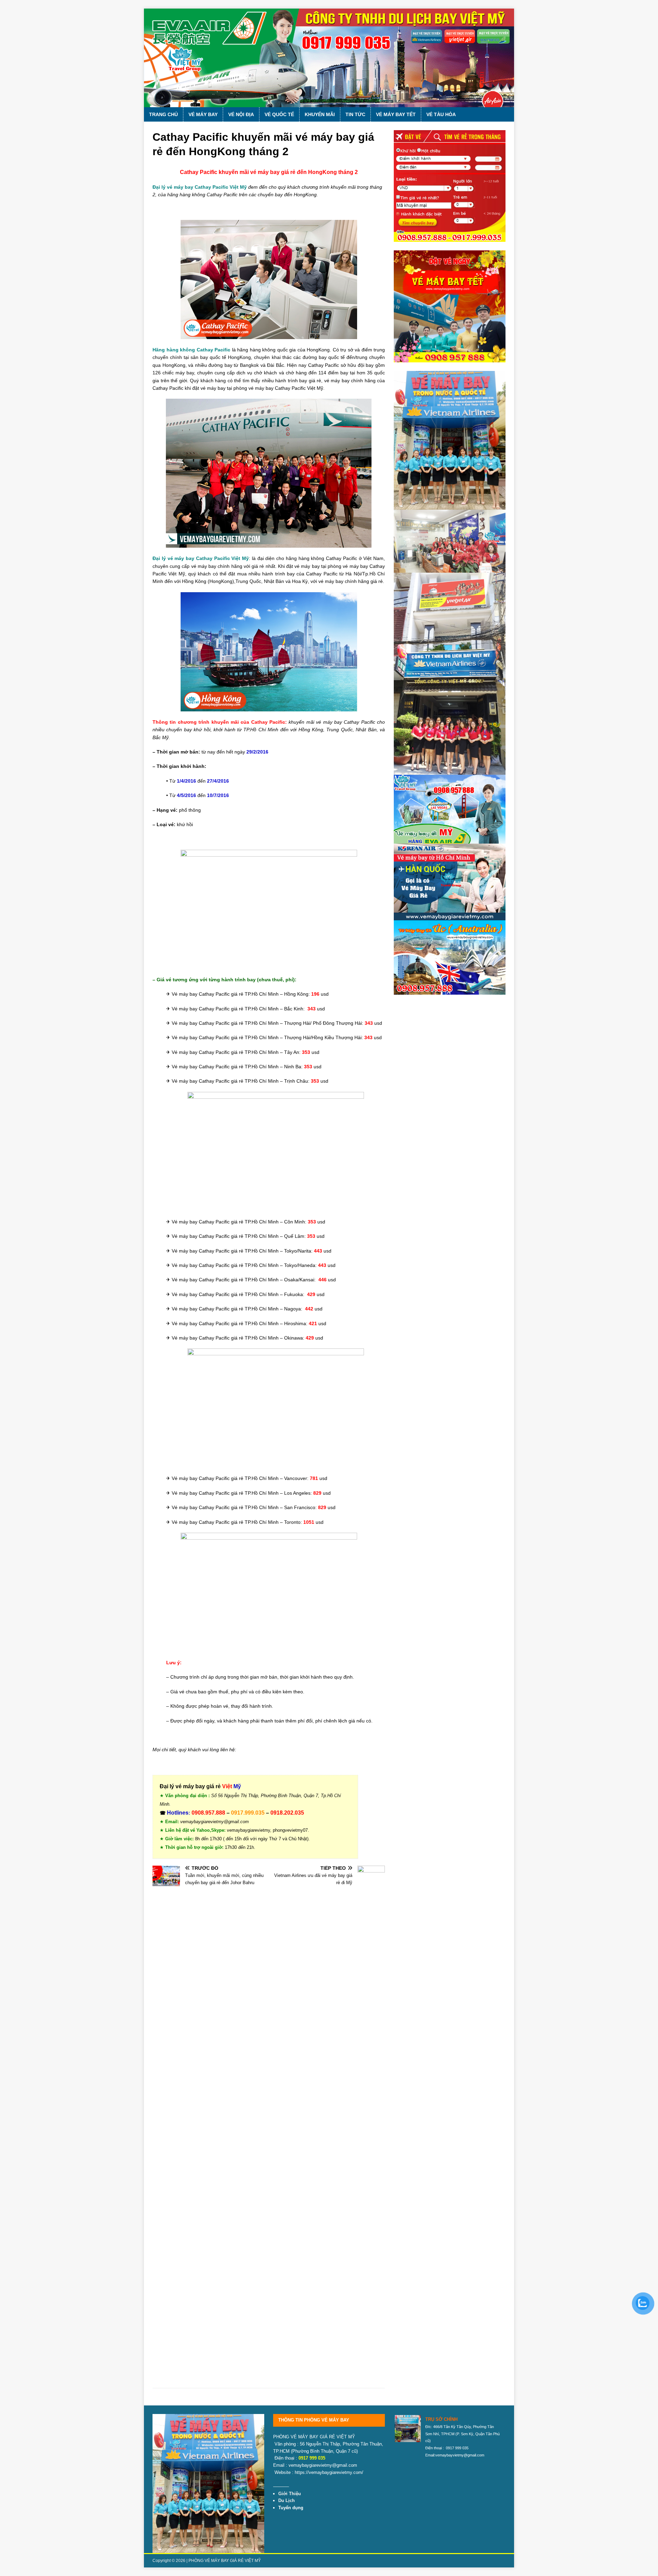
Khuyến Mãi (320, 114)
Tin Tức (355, 114)
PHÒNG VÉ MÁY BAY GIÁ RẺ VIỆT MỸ (225, 2561)
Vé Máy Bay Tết (396, 114)
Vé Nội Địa (241, 114)
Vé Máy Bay (203, 114)
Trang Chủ (163, 114)
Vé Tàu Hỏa (441, 114)
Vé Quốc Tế (279, 114)
